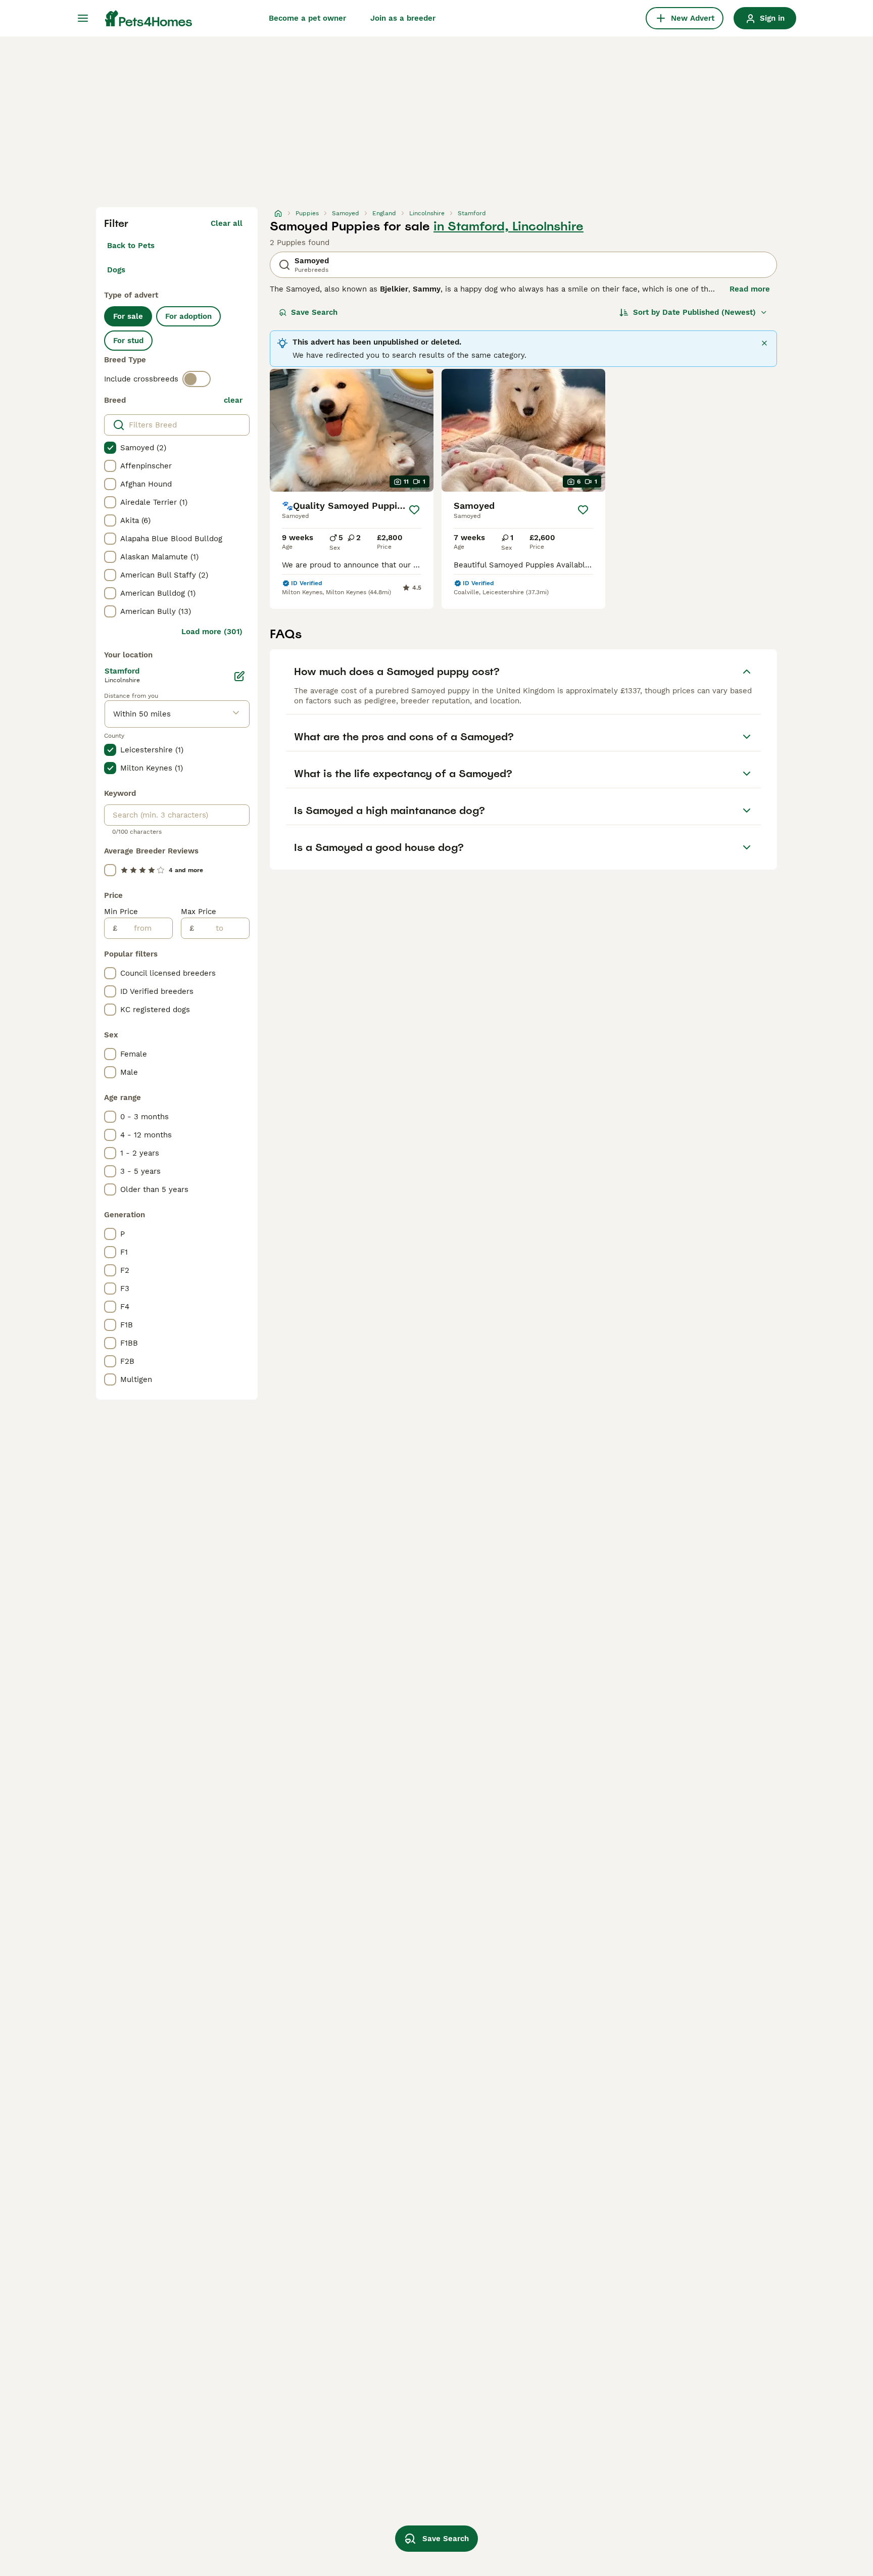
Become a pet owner (307, 18)
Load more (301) (212, 632)
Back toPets (131, 246)
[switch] (197, 379)
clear (233, 400)
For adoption (188, 316)
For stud (128, 341)
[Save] (414, 510)
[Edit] (239, 676)
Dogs (116, 270)
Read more (750, 289)
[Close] (764, 343)
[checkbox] (110, 448)
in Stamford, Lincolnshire (508, 226)
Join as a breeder (403, 18)
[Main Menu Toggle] (83, 18)
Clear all (227, 223)
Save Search (314, 312)
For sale (128, 316)
